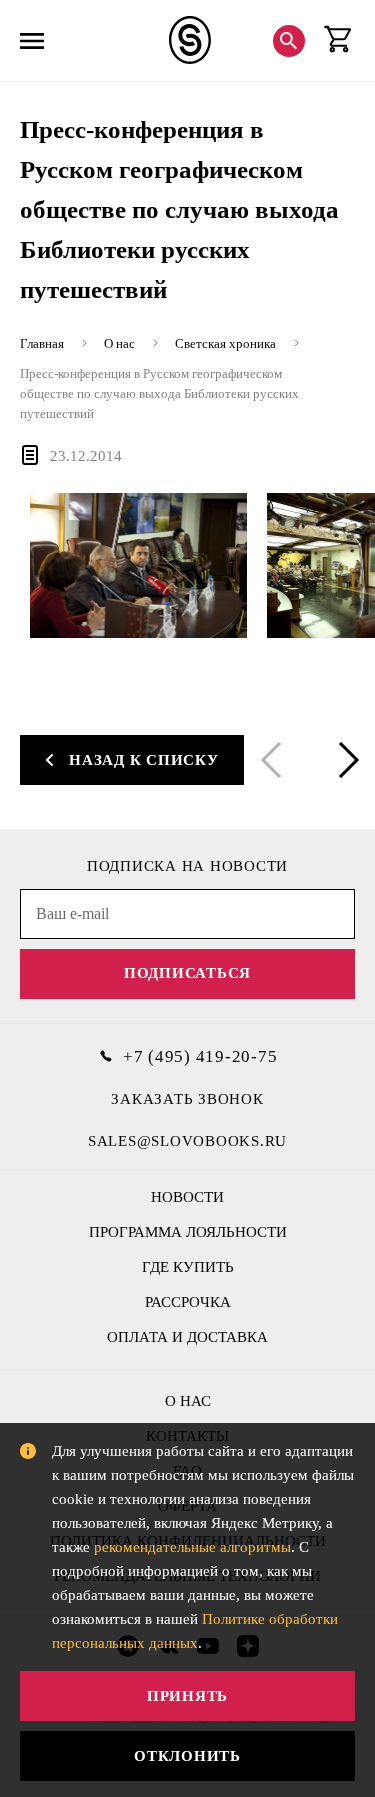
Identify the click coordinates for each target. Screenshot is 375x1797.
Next (345, 760)
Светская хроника (225, 343)
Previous (275, 760)
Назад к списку (144, 760)
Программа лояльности (188, 1232)
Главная (42, 343)
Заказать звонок (187, 1099)
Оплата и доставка (187, 1337)
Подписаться (187, 973)
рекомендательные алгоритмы (192, 1547)
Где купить (188, 1267)
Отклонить (187, 1756)
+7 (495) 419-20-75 (200, 1056)
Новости (187, 1197)
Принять (187, 1696)
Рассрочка (188, 1302)
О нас (119, 343)
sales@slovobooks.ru (187, 1141)
